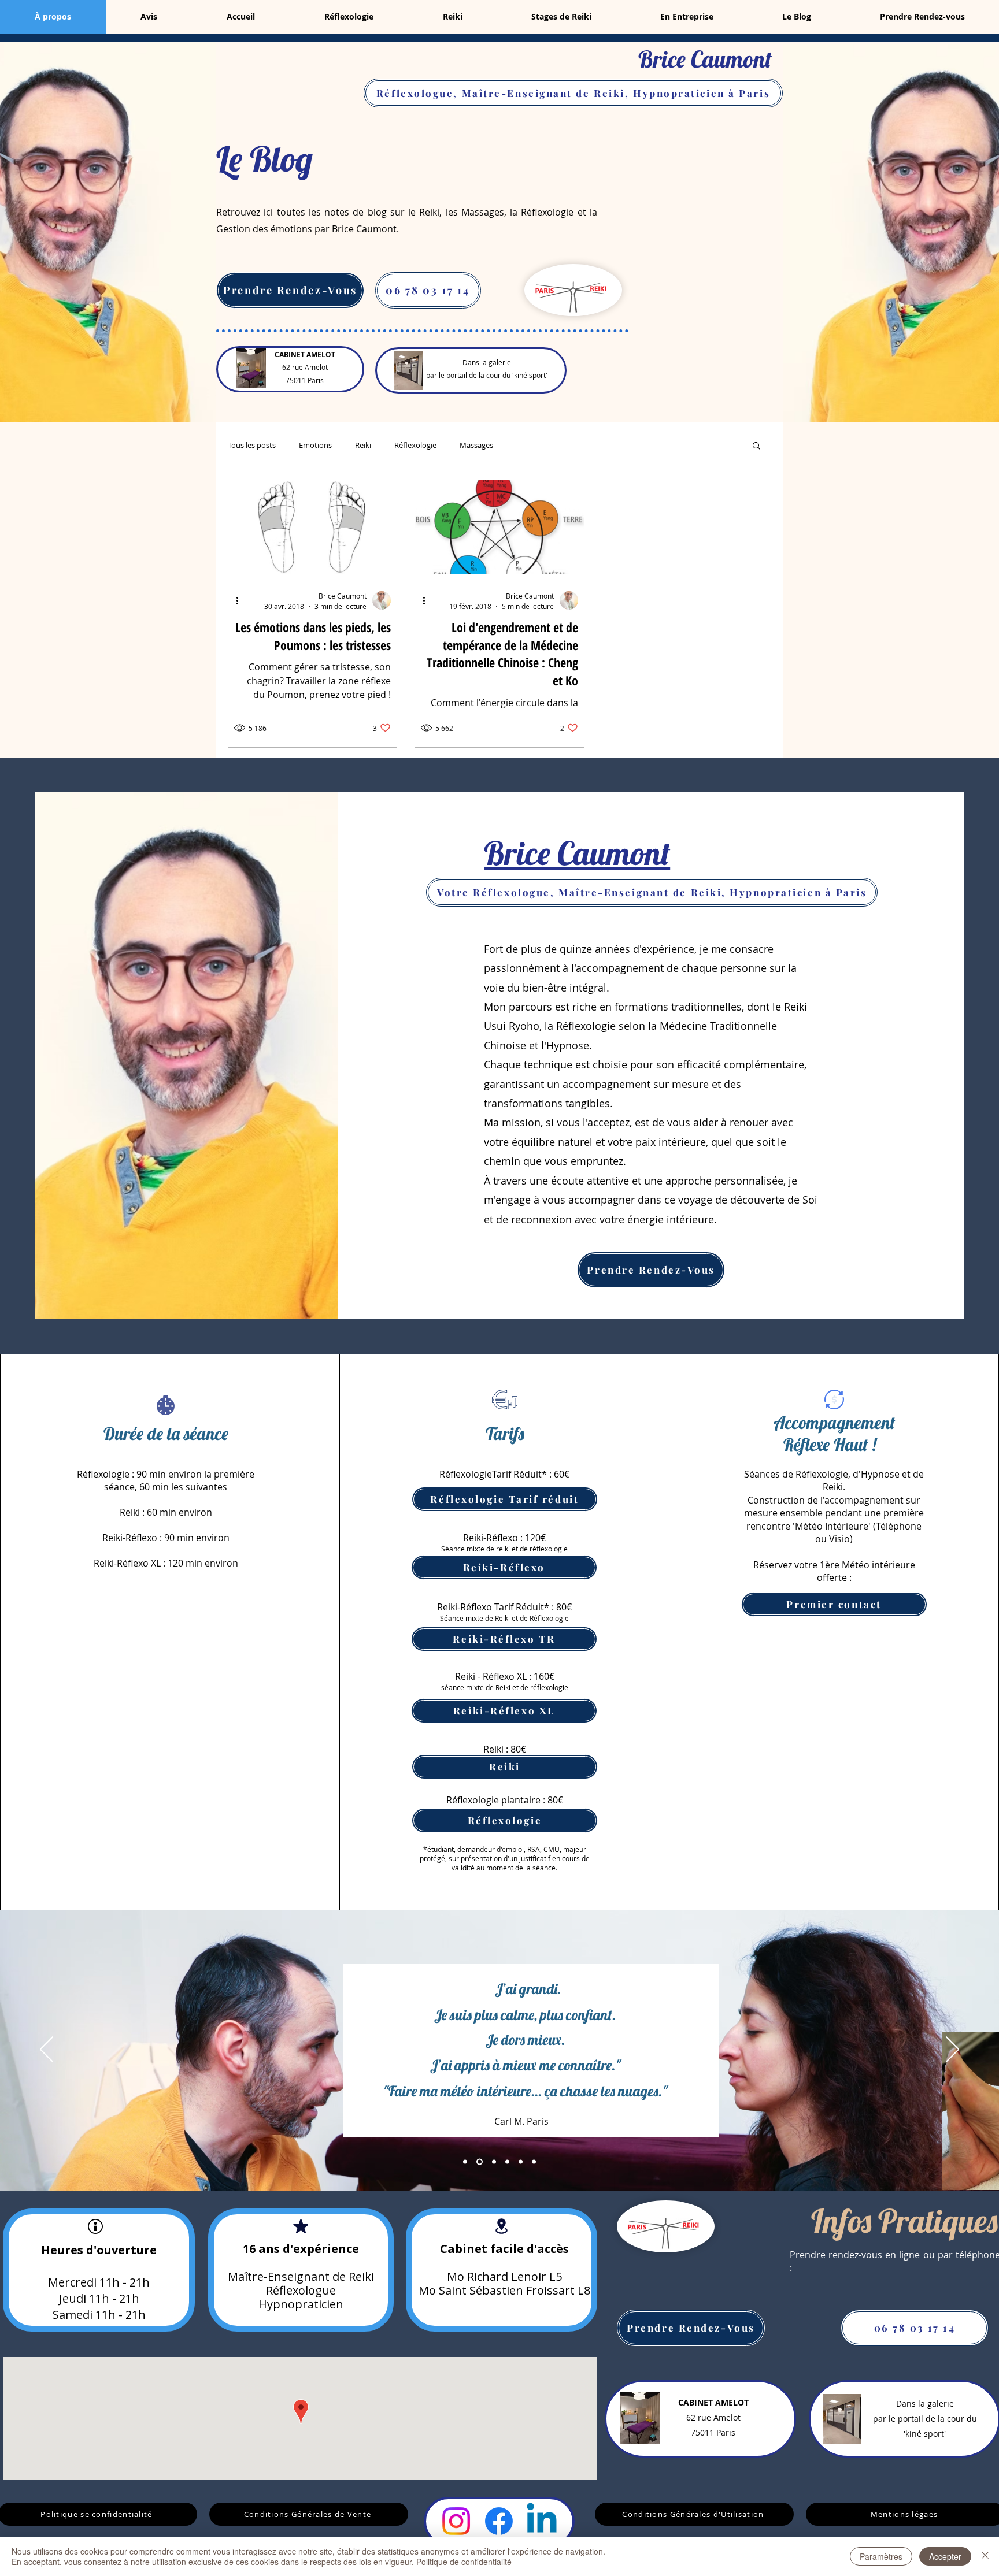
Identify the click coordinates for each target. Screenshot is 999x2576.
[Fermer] (985, 2556)
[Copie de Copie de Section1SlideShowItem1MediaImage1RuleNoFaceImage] (507, 2161)
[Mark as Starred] (301, 2226)
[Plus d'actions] (241, 600)
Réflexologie (415, 445)
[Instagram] (456, 2521)
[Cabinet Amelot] (251, 368)
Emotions (315, 445)
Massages (476, 445)
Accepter (945, 2556)
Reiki (363, 445)
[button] (756, 446)
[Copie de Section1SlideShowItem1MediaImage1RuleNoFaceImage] (480, 2161)
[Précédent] (47, 2050)
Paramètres (881, 2556)
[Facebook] (499, 2521)
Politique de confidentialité (464, 2562)
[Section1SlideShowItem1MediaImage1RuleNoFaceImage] (465, 2161)
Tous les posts (252, 445)
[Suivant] (952, 2050)
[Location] (501, 2226)
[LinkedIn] (542, 2521)
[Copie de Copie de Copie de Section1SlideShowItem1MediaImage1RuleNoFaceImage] (521, 2161)
